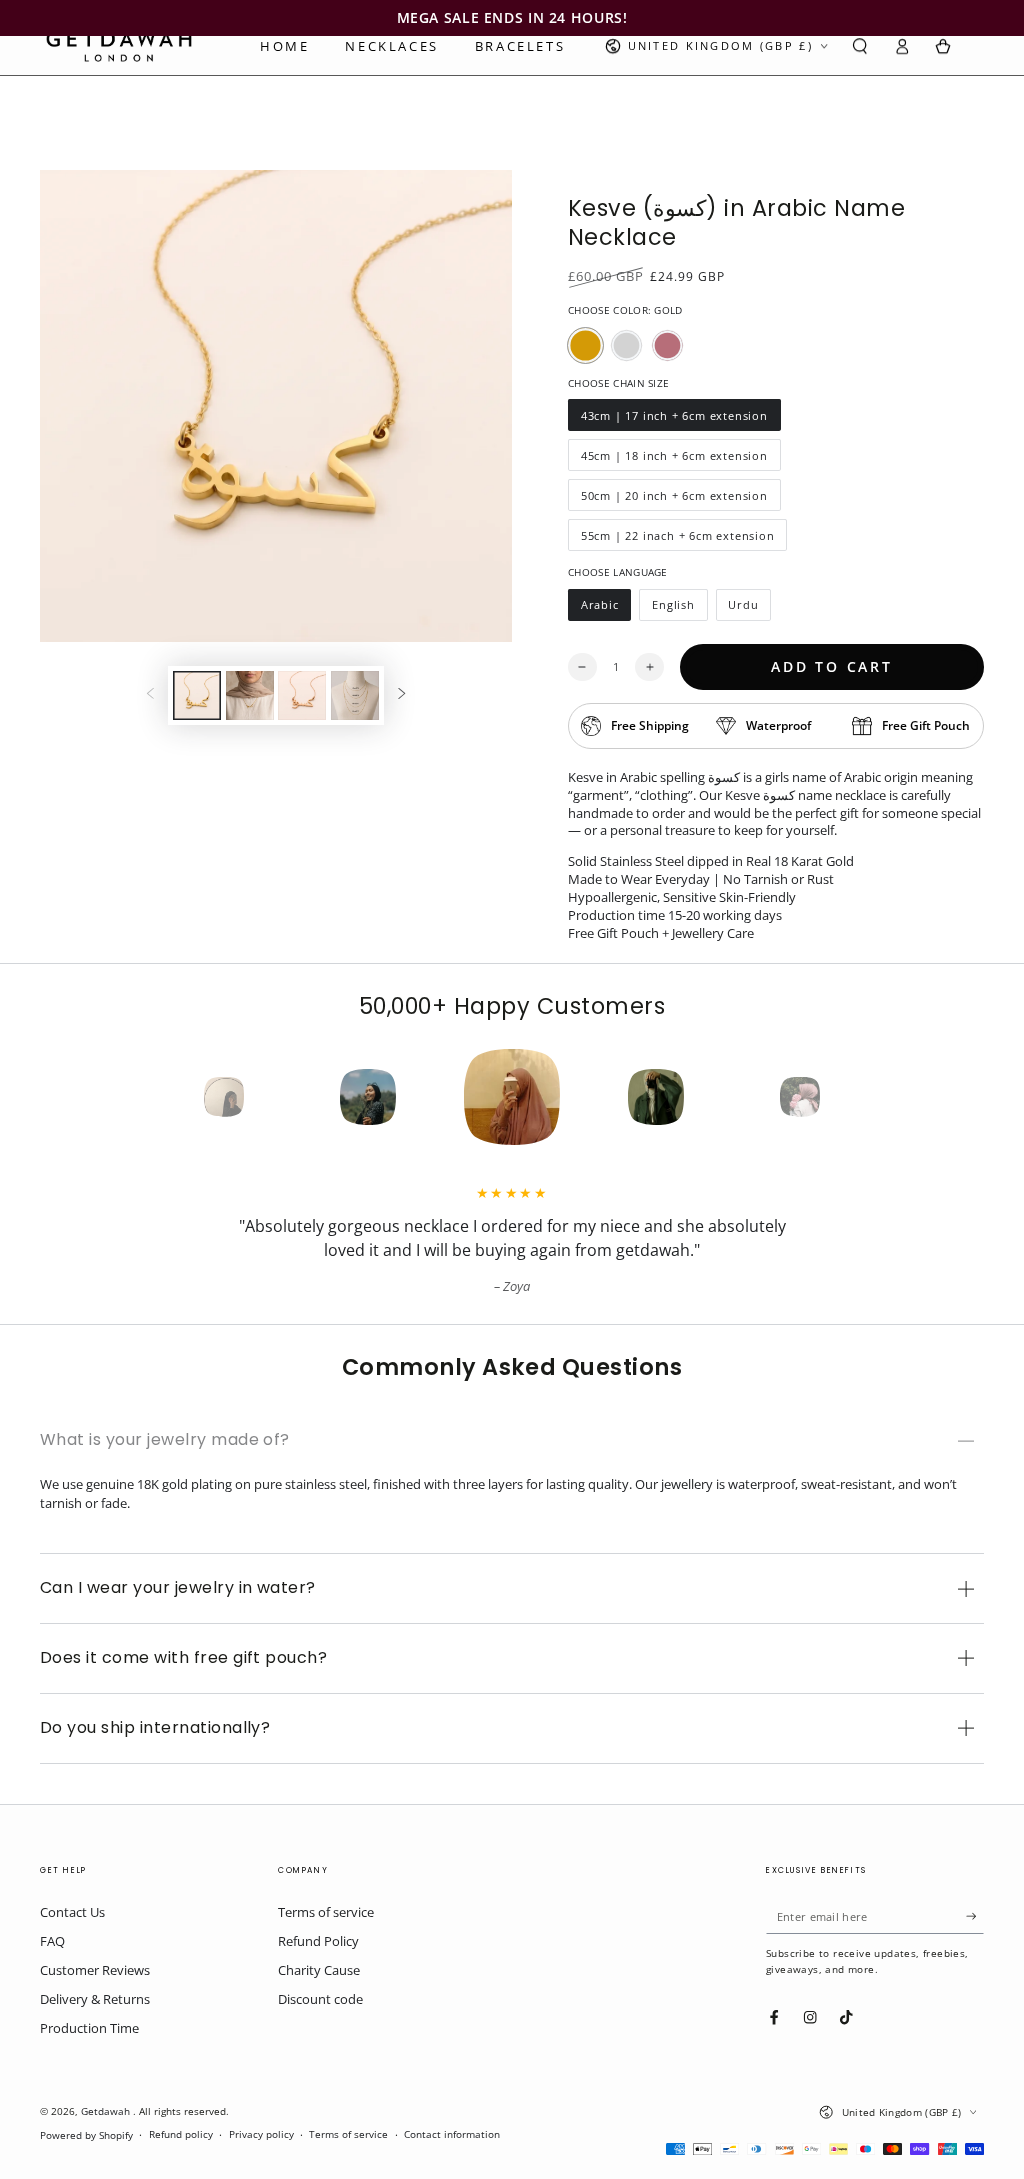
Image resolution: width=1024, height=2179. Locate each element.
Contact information (452, 2134)
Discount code (320, 1999)
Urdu (750, 609)
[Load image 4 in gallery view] (355, 695)
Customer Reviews (95, 1970)
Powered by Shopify (86, 2135)
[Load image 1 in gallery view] (197, 695)
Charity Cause (319, 1970)
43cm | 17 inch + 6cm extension (674, 419)
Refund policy (181, 2134)
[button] (860, 46)
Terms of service (326, 1912)
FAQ (52, 1941)
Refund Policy (318, 1941)
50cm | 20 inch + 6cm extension (674, 499)
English (679, 609)
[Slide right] (401, 695)
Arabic (605, 609)
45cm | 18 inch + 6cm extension (674, 459)
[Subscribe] (975, 1915)
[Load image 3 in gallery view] (302, 695)
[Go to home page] (119, 46)
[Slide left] (150, 695)
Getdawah (107, 2111)
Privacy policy (261, 2134)
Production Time (89, 2028)
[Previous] (188, 1097)
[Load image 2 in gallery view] (250, 695)
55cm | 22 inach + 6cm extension (677, 539)
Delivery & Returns (95, 1999)
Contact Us (72, 1912)
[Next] (836, 1097)
